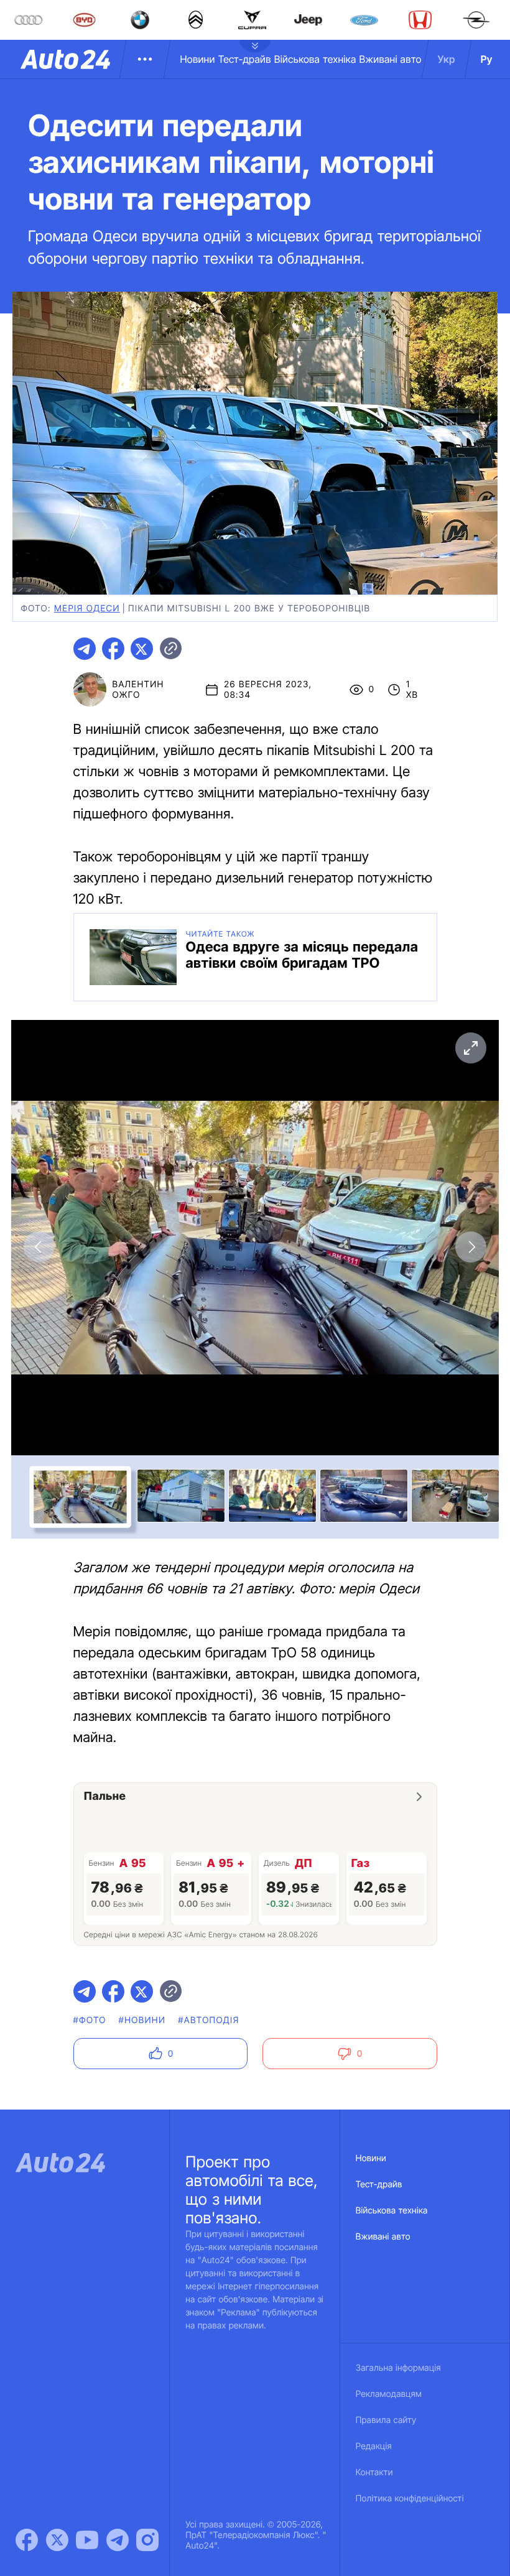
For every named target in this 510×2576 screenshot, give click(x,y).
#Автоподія (208, 2020)
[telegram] (85, 649)
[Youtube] (87, 2540)
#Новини (142, 2020)
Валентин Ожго (138, 690)
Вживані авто (391, 59)
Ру (487, 59)
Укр (447, 59)
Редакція (374, 2446)
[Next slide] (471, 1247)
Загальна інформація (398, 2368)
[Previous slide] (39, 1247)
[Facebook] (27, 2540)
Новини (197, 59)
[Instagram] (147, 2540)
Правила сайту (386, 2420)
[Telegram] (118, 2540)
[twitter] (142, 649)
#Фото (90, 2020)
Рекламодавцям (389, 2394)
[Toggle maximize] (471, 1048)
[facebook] (113, 649)
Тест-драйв (245, 59)
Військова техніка (315, 59)
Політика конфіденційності (410, 2499)
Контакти (374, 2472)
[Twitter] (57, 2540)
